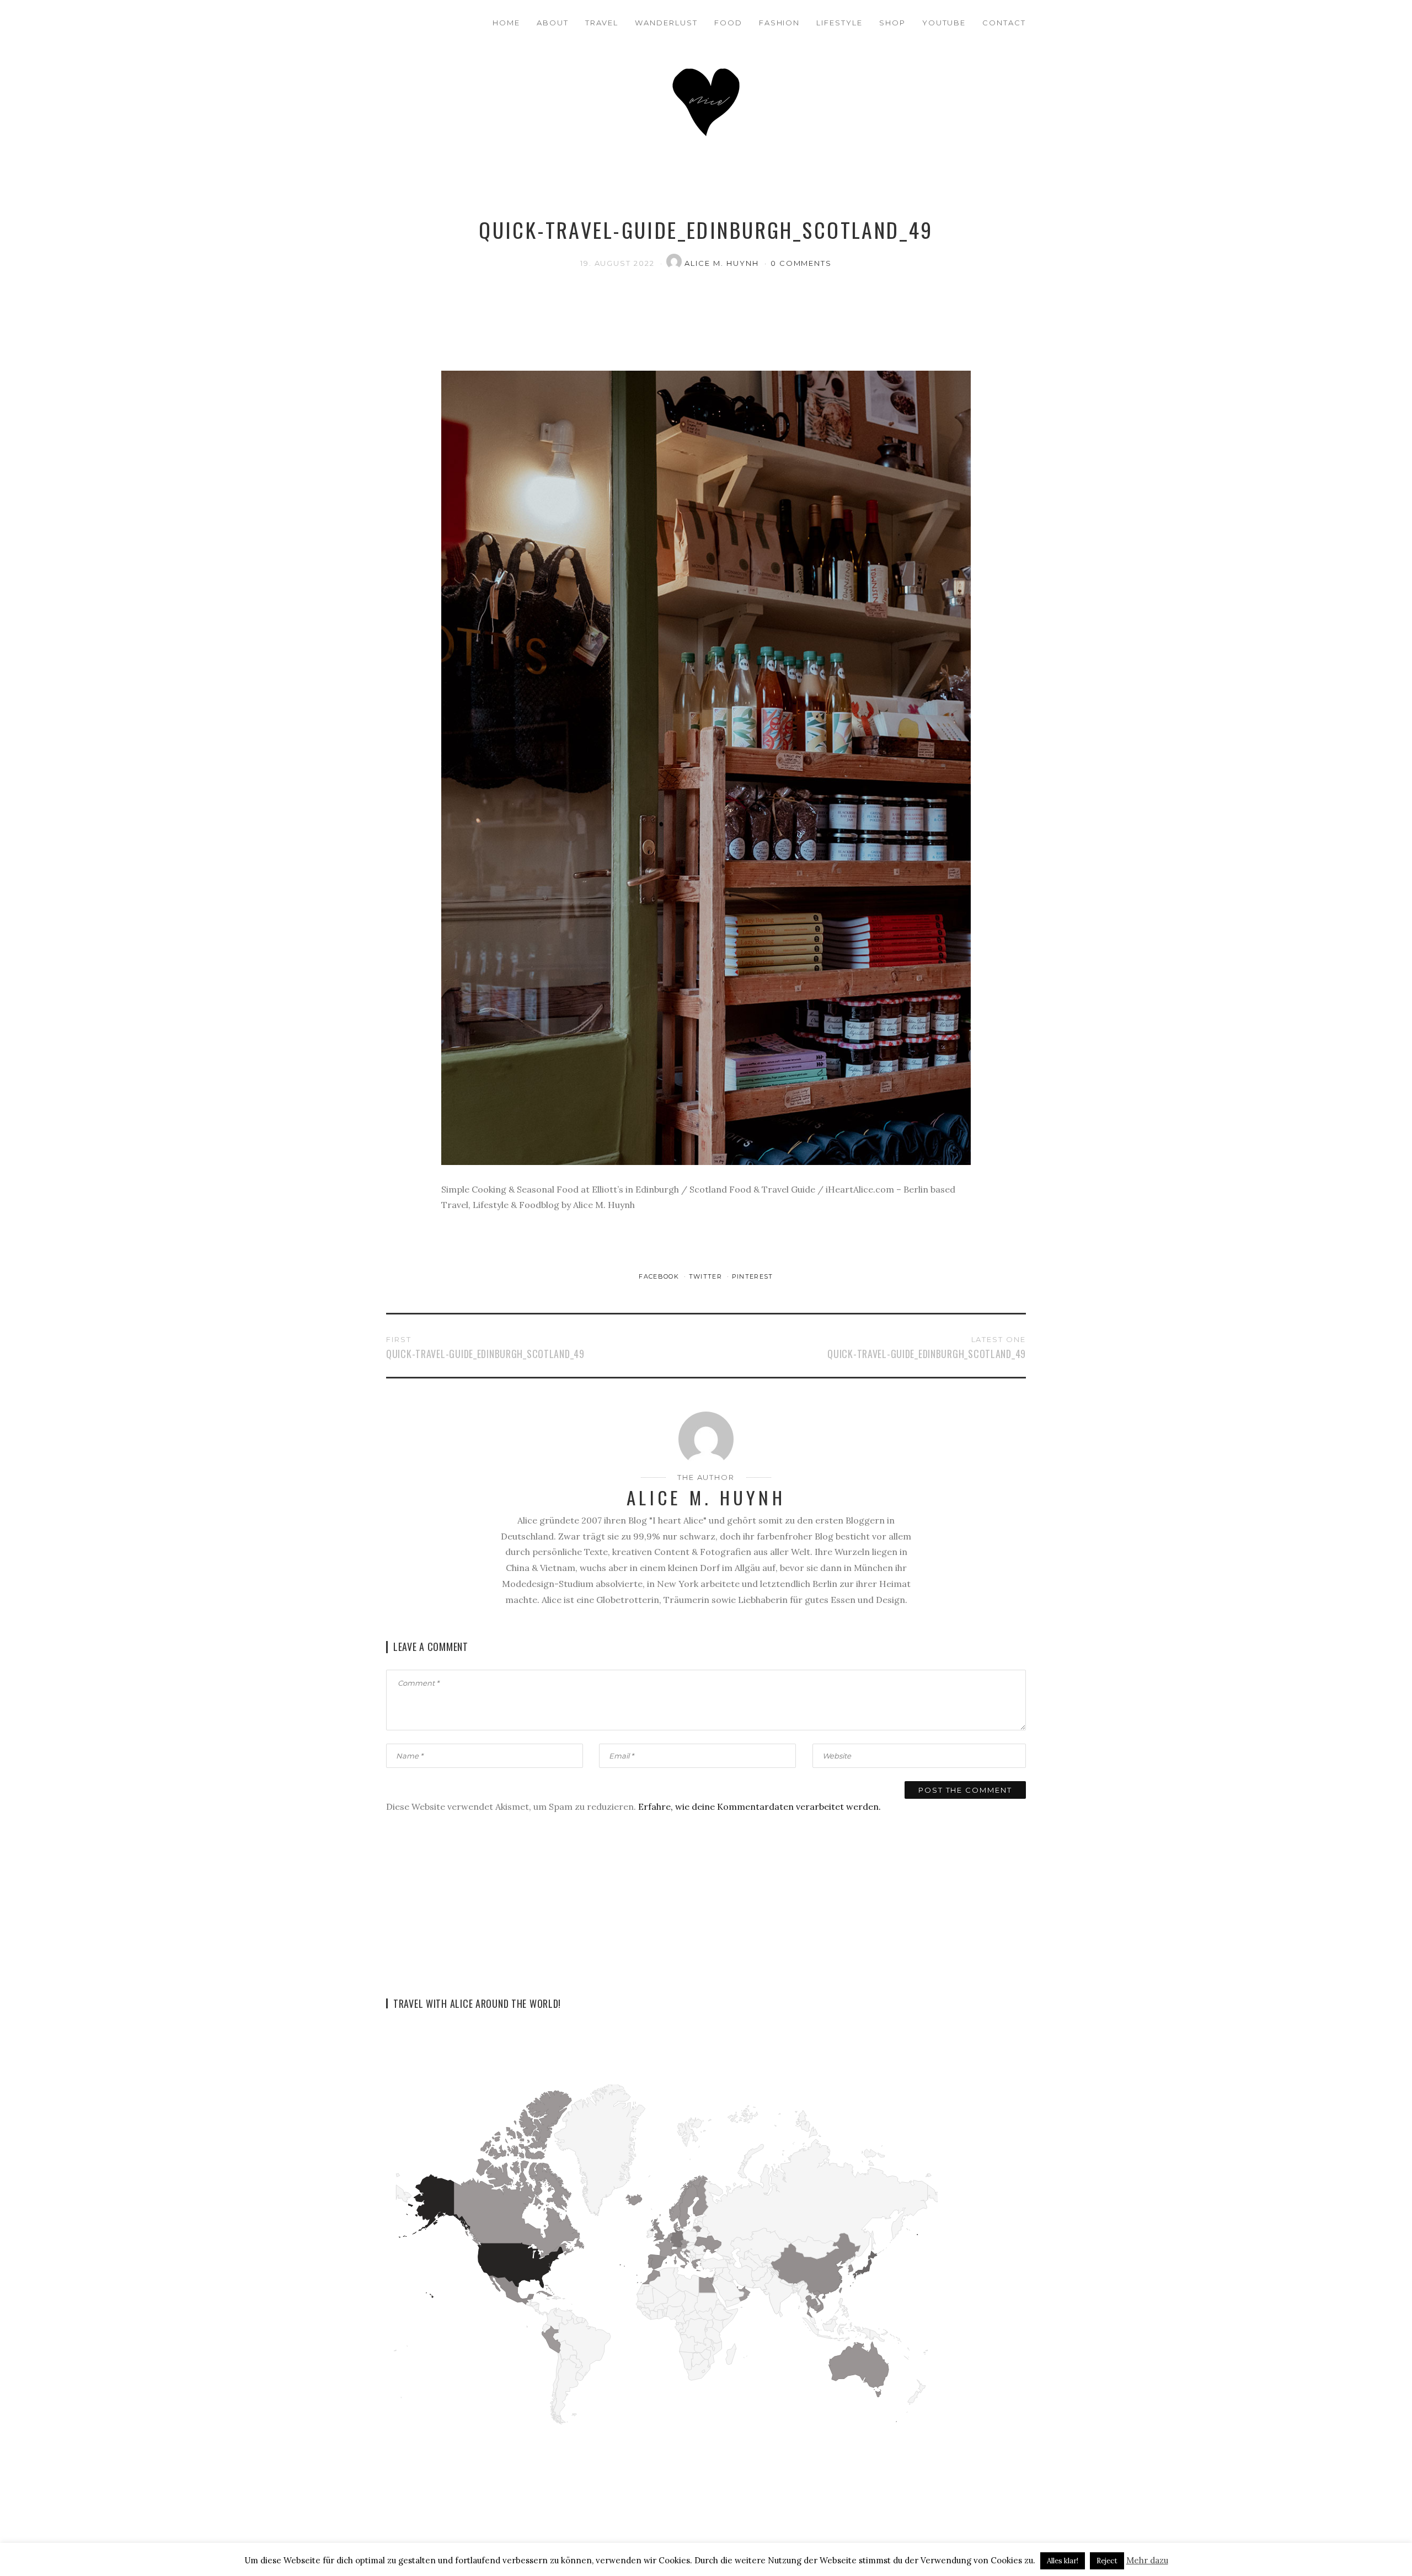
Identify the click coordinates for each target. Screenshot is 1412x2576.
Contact (1004, 23)
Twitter (707, 1276)
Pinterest (753, 1276)
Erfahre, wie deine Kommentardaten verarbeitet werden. (760, 1807)
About (553, 23)
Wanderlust (666, 23)
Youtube (944, 23)
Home (506, 23)
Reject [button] (1107, 2561)
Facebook (660, 1276)
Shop (892, 23)
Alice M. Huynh (723, 263)
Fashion (780, 23)
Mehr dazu (1147, 2560)
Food (728, 23)
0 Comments (801, 263)
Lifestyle (839, 23)
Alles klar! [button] (1063, 2561)
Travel (602, 23)
